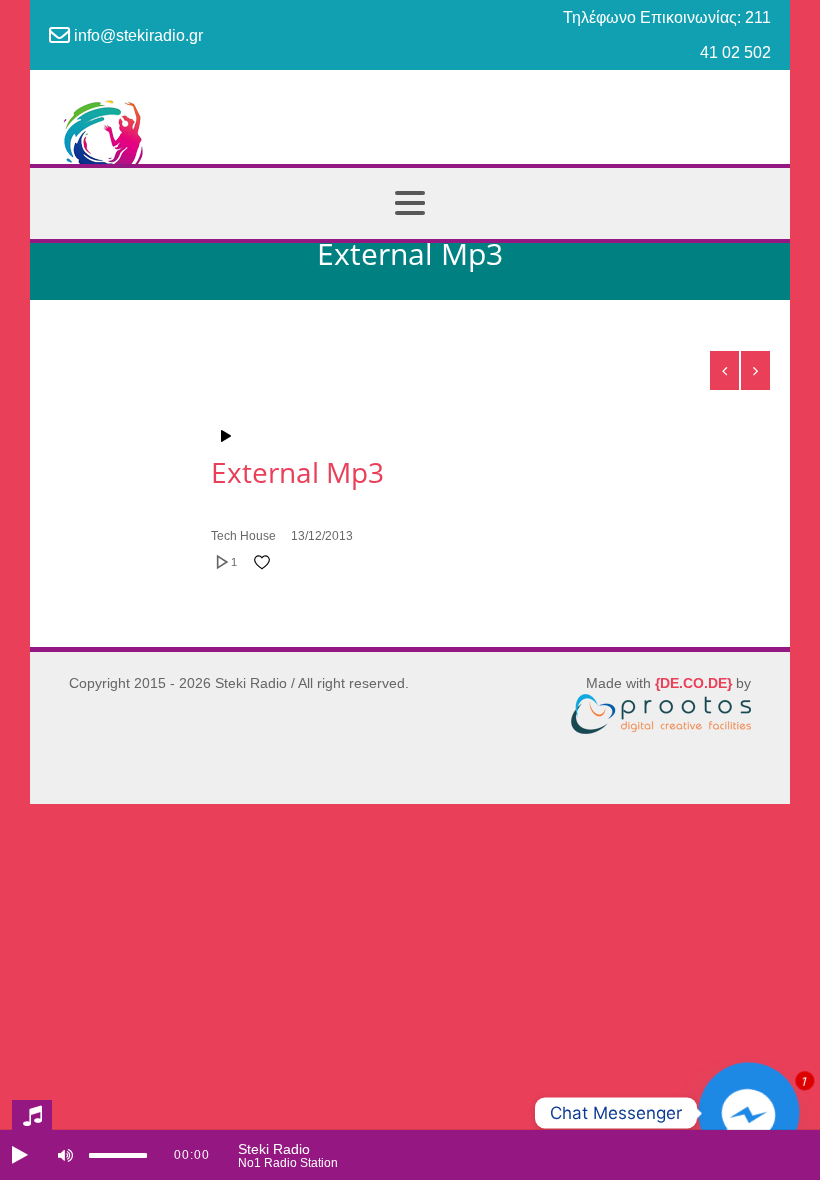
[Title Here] (491, 436)
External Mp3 (297, 472)
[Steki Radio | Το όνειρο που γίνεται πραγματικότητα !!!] (410, 148)
